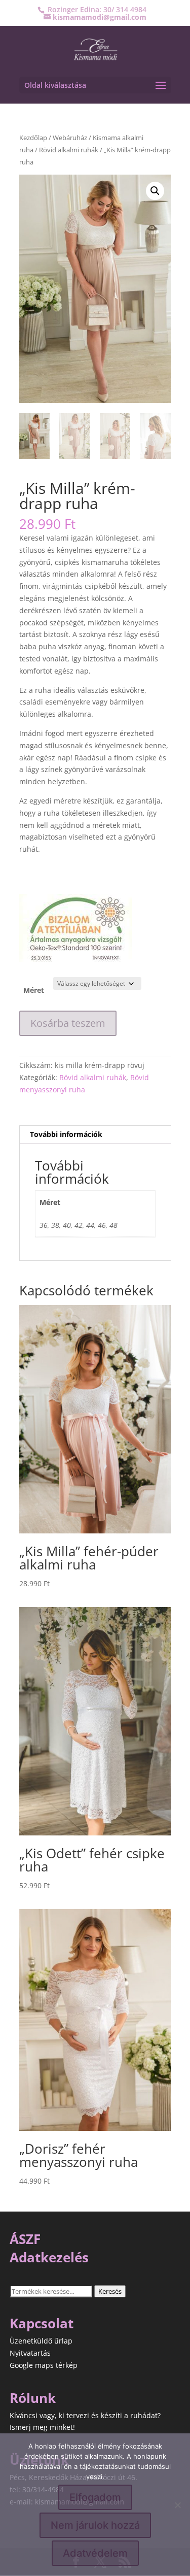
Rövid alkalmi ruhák (69, 150)
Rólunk (33, 2398)
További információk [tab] (66, 1134)
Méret (34, 990)
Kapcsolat (42, 2323)
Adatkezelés (49, 2257)
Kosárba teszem (68, 1023)
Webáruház (70, 138)
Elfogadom (95, 2497)
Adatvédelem (95, 2553)
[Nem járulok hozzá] (177, 2505)
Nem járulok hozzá (95, 2525)
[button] (155, 191)
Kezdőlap (33, 138)
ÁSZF (25, 2239)
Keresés (110, 2291)
